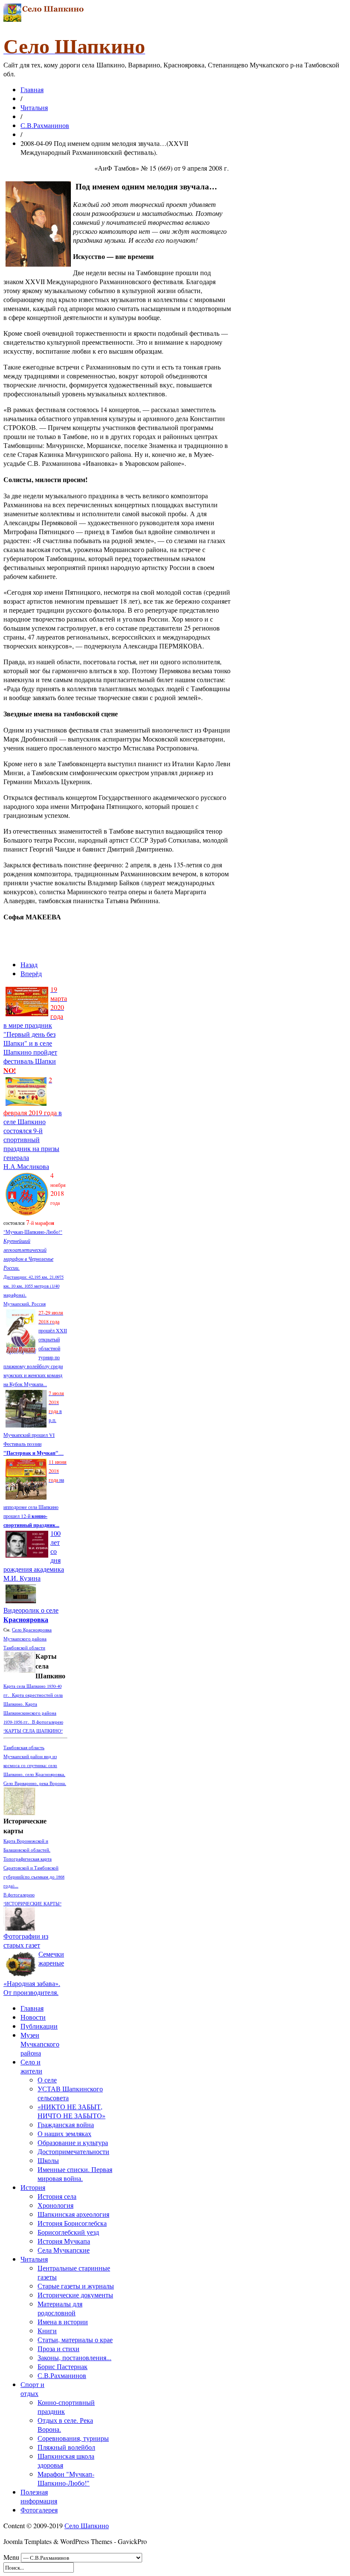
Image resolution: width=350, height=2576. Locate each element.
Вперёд (31, 973)
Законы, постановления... (74, 2357)
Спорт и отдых (32, 2389)
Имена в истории (63, 2322)
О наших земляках (64, 2133)
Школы (48, 2160)
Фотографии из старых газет (26, 1940)
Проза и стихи (58, 2348)
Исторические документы (75, 2295)
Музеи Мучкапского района (40, 2044)
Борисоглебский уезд (68, 2232)
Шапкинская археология (73, 2214)
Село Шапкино (87, 2525)
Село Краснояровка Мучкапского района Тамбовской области (28, 1638)
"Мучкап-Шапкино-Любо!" (33, 1232)
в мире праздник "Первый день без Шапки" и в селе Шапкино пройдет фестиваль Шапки (35, 1030)
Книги (47, 2330)
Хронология (55, 2205)
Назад (29, 964)
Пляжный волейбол (66, 2447)
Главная (32, 89)
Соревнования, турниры (73, 2438)
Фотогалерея (39, 2510)
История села (57, 2196)
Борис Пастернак (63, 2366)
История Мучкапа (64, 2241)
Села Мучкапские (64, 2250)
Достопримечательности (73, 2151)
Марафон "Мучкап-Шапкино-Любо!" (66, 2478)
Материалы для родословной (60, 2308)
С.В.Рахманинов (45, 125)
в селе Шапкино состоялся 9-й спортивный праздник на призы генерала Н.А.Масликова (33, 1123)
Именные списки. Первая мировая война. (75, 2174)
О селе (47, 2080)
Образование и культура (73, 2142)
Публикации (39, 2026)
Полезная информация (39, 2496)
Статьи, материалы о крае (75, 2339)
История (33, 2187)
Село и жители (31, 2066)
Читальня (34, 107)
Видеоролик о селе (31, 1615)
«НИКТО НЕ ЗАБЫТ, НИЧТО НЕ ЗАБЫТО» (71, 2111)
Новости (33, 2017)
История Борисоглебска (72, 2223)
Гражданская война (66, 2124)
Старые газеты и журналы (76, 2286)
